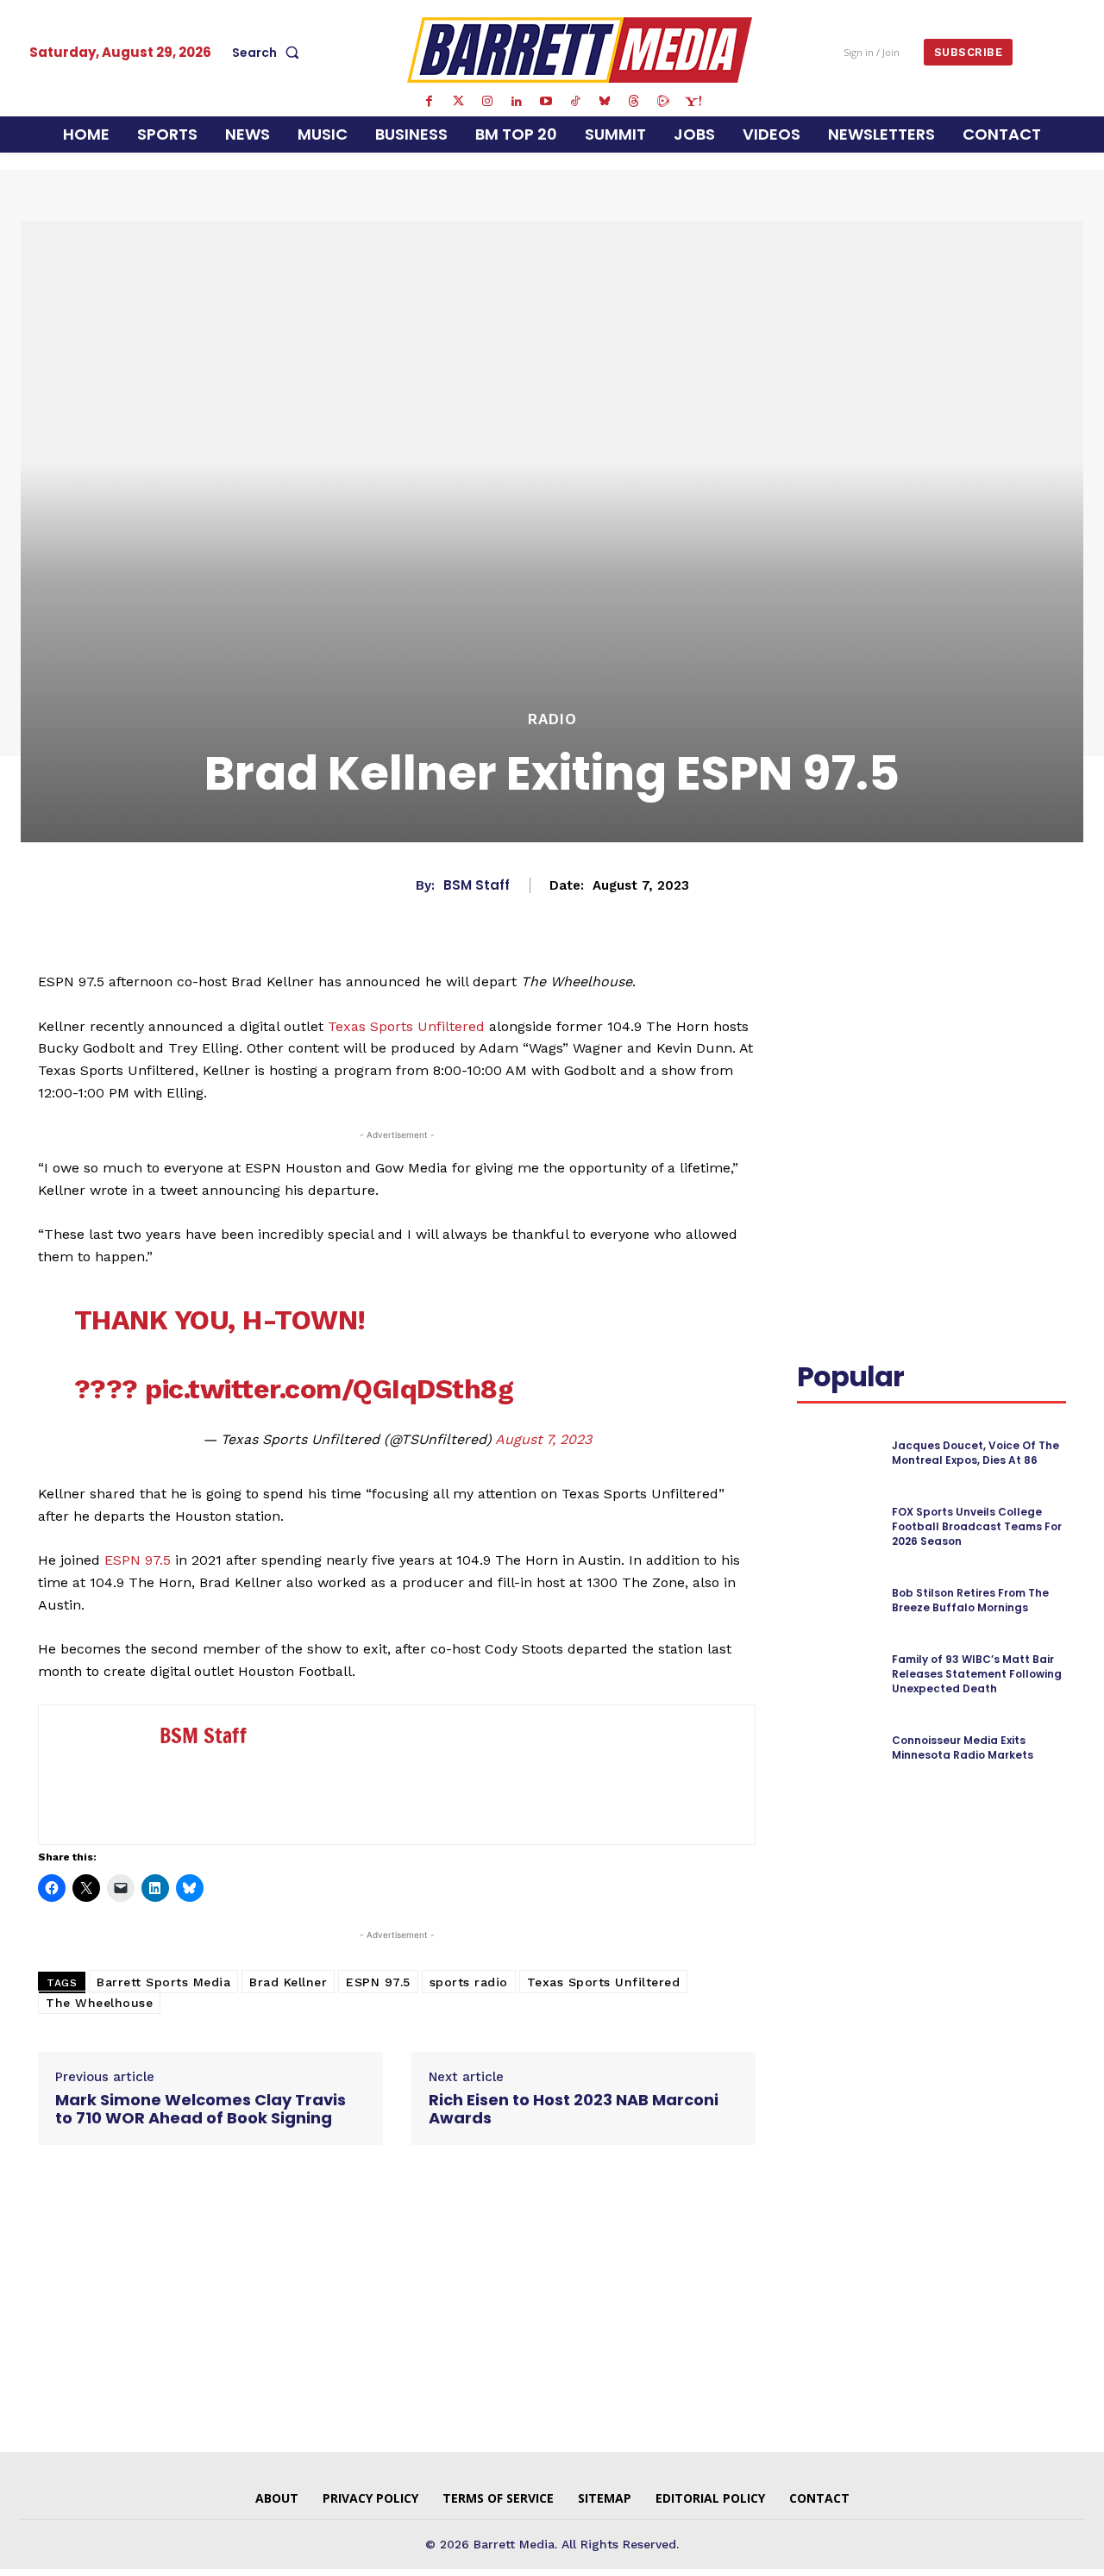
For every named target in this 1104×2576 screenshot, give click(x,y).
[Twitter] (458, 102)
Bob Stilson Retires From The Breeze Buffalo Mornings (970, 1600)
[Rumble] (663, 102)
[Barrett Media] (580, 50)
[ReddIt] (1040, 1005)
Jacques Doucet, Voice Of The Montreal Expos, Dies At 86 (975, 1453)
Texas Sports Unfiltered (406, 1026)
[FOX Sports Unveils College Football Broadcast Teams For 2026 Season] (837, 1527)
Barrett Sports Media (163, 1982)
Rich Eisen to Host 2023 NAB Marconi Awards (574, 2109)
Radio (552, 719)
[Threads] (634, 102)
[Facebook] (429, 102)
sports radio (469, 1982)
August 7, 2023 (543, 1439)
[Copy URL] (854, 1046)
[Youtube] (546, 102)
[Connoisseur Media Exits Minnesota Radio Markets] (837, 1748)
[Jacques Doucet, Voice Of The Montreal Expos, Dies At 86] (837, 1453)
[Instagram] (487, 102)
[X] (961, 1005)
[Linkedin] (517, 102)
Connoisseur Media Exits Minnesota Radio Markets (963, 1748)
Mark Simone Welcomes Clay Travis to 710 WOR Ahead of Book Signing (201, 2109)
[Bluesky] (605, 102)
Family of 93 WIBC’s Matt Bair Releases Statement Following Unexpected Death (977, 1674)
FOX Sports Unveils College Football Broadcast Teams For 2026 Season (977, 1526)
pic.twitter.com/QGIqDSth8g (329, 1389)
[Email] (814, 1046)
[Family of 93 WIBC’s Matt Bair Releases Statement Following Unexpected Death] (837, 1675)
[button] (269, 53)
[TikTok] (575, 102)
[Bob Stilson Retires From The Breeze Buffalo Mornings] (837, 1601)
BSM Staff (477, 885)
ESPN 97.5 (138, 1560)
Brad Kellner (288, 1982)
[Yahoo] (693, 102)
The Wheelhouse (99, 2003)
